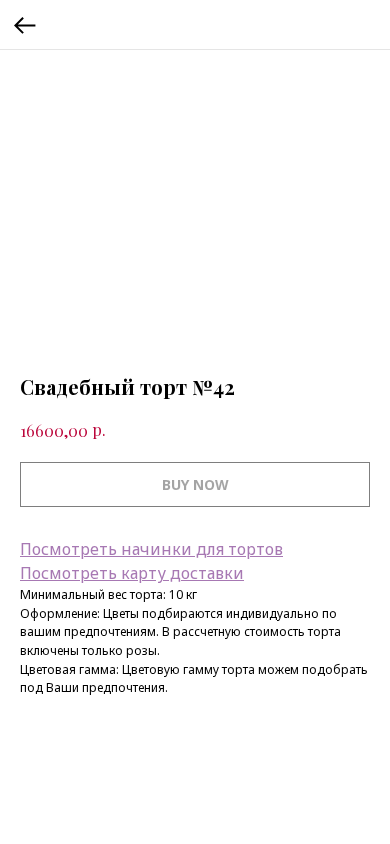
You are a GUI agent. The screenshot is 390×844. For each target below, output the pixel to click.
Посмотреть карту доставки (132, 573)
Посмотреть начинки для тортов (151, 549)
